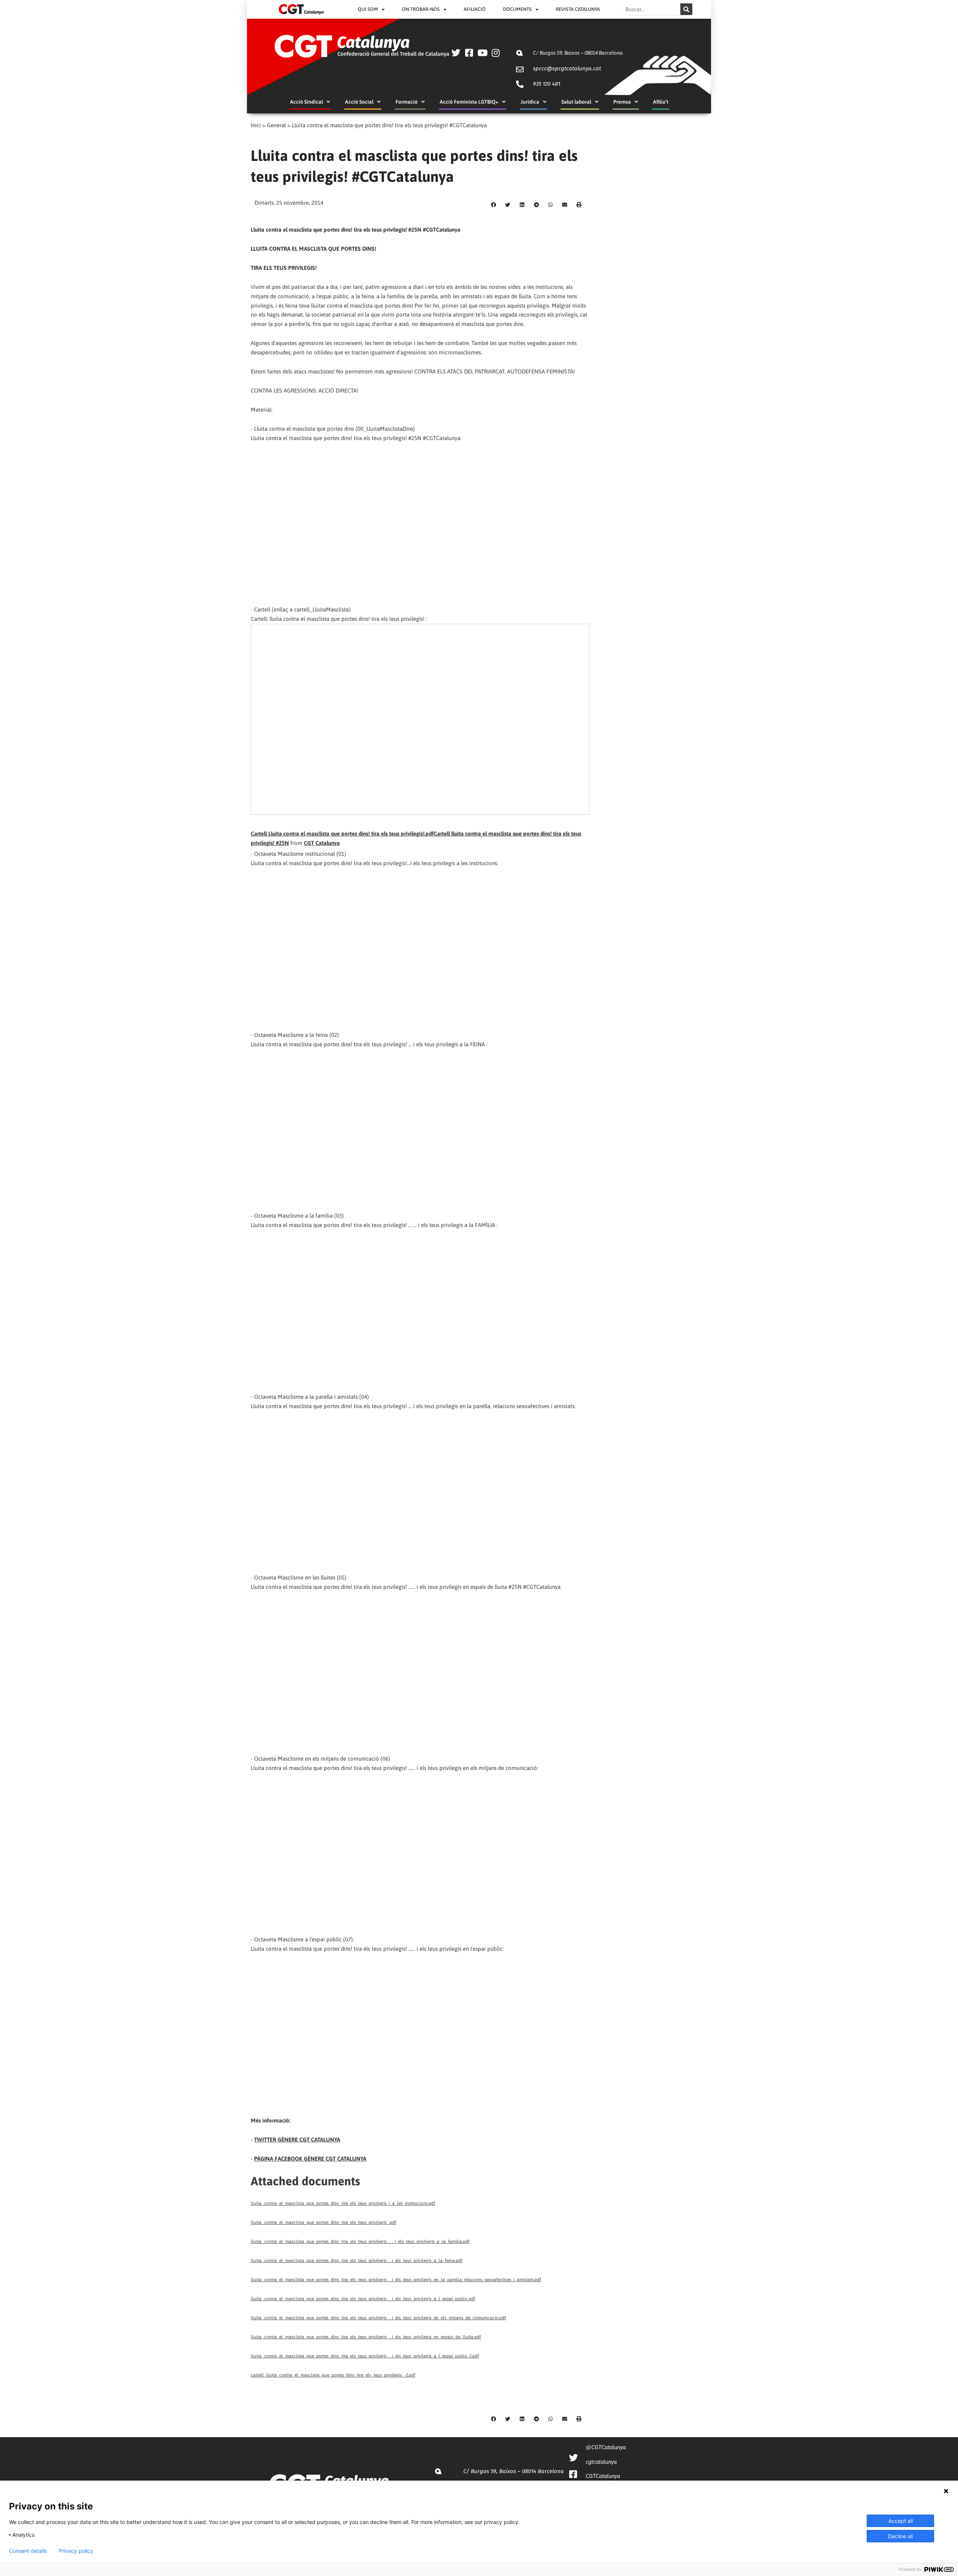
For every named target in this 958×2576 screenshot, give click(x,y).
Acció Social (359, 102)
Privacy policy (76, 2551)
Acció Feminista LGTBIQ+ (469, 102)
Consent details (28, 2551)
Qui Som (368, 9)
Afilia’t (661, 102)
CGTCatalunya (603, 2476)
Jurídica (530, 102)
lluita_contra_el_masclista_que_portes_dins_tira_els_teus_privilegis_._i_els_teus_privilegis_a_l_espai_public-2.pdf (365, 2356)
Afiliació (475, 9)
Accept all (901, 2521)
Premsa (622, 102)
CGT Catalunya (322, 843)
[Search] (686, 9)
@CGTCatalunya (606, 2447)
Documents (517, 9)
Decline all (900, 2536)
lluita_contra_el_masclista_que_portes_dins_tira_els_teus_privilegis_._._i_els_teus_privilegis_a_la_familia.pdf (360, 2241)
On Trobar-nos (421, 9)
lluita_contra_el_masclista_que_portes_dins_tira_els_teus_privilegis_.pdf (324, 2222)
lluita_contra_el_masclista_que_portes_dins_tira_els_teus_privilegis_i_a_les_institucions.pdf (343, 2203)
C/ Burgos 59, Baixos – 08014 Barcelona (578, 53)
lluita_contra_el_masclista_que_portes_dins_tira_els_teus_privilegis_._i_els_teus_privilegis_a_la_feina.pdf (357, 2261)
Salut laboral (576, 102)
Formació (407, 102)
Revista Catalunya (578, 9)
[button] (494, 205)
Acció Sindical (306, 102)
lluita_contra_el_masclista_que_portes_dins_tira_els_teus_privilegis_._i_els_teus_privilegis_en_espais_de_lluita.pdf (366, 2337)
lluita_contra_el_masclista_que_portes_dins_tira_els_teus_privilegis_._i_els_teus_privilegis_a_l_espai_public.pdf (363, 2299)
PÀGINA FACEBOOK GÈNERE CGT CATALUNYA (310, 2159)
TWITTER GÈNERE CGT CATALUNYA (297, 2139)
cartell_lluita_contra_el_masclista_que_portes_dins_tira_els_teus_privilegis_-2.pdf (333, 2375)
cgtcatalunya (601, 2462)
